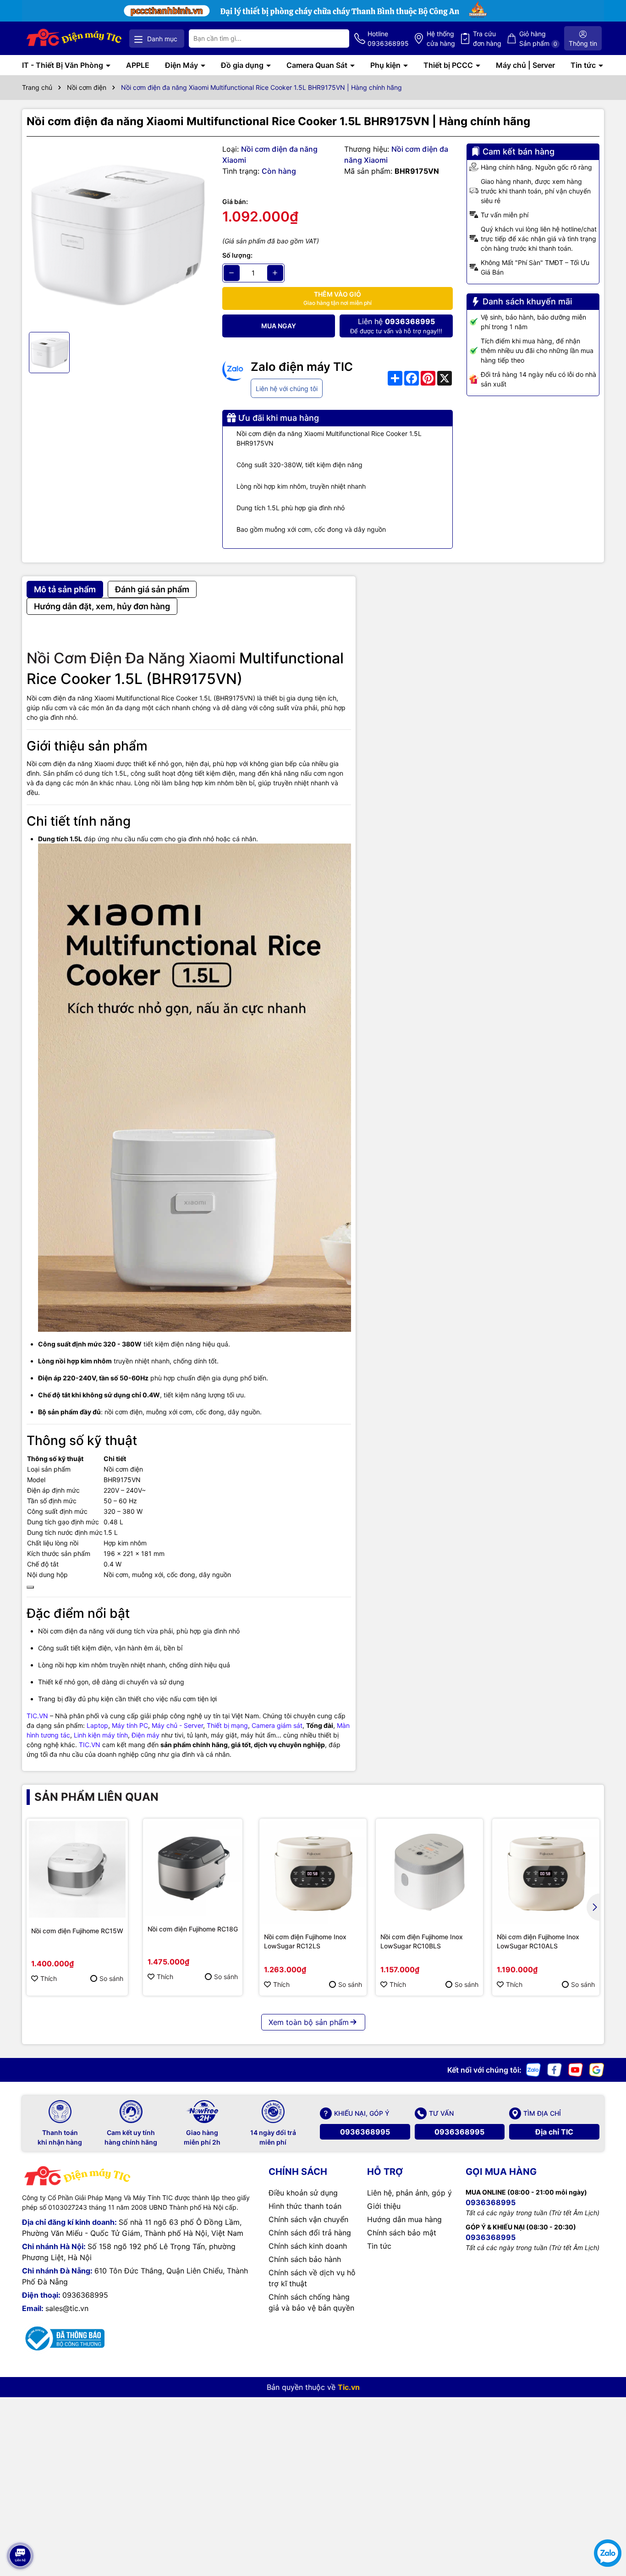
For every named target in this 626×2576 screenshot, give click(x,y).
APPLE (138, 65)
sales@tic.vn (67, 2308)
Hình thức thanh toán (305, 2206)
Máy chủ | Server (525, 65)
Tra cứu (487, 39)
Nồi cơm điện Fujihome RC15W (77, 1931)
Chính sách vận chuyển (308, 2219)
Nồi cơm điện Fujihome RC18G (193, 1929)
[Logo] (74, 38)
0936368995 (365, 2132)
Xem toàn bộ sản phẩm (309, 2022)
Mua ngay (279, 326)
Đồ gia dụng (243, 65)
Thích (49, 1978)
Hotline (388, 39)
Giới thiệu (384, 2206)
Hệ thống (441, 39)
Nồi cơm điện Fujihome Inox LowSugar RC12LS (305, 1941)
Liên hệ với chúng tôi (287, 389)
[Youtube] (576, 2069)
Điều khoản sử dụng (303, 2193)
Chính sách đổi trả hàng (310, 2233)
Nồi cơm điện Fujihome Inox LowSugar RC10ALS (538, 1941)
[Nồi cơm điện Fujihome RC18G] (193, 1868)
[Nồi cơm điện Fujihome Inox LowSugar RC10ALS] (546, 1872)
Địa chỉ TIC (554, 2132)
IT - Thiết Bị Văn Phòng (63, 65)
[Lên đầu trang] (20, 2530)
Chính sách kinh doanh (308, 2246)
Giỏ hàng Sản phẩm (538, 39)
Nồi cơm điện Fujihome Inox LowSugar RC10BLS (422, 1941)
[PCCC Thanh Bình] (313, 10)
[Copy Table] (30, 1587)
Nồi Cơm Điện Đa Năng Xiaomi (131, 658)
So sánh (111, 1978)
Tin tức (584, 65)
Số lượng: (237, 255)
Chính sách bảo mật (402, 2233)
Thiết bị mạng (227, 1725)
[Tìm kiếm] (335, 39)
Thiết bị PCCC (449, 65)
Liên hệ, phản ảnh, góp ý (409, 2193)
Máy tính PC (130, 1725)
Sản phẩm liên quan (96, 1797)
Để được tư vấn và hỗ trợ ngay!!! (396, 326)
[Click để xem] (118, 234)
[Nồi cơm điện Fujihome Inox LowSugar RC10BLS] (429, 1872)
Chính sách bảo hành (305, 2259)
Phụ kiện (386, 65)
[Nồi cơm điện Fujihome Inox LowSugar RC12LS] (313, 1872)
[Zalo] (533, 2069)
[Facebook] (555, 2069)
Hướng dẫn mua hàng (404, 2219)
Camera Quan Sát (318, 65)
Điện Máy (182, 65)
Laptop (97, 1725)
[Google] (597, 2069)
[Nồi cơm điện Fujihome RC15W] (77, 1869)
